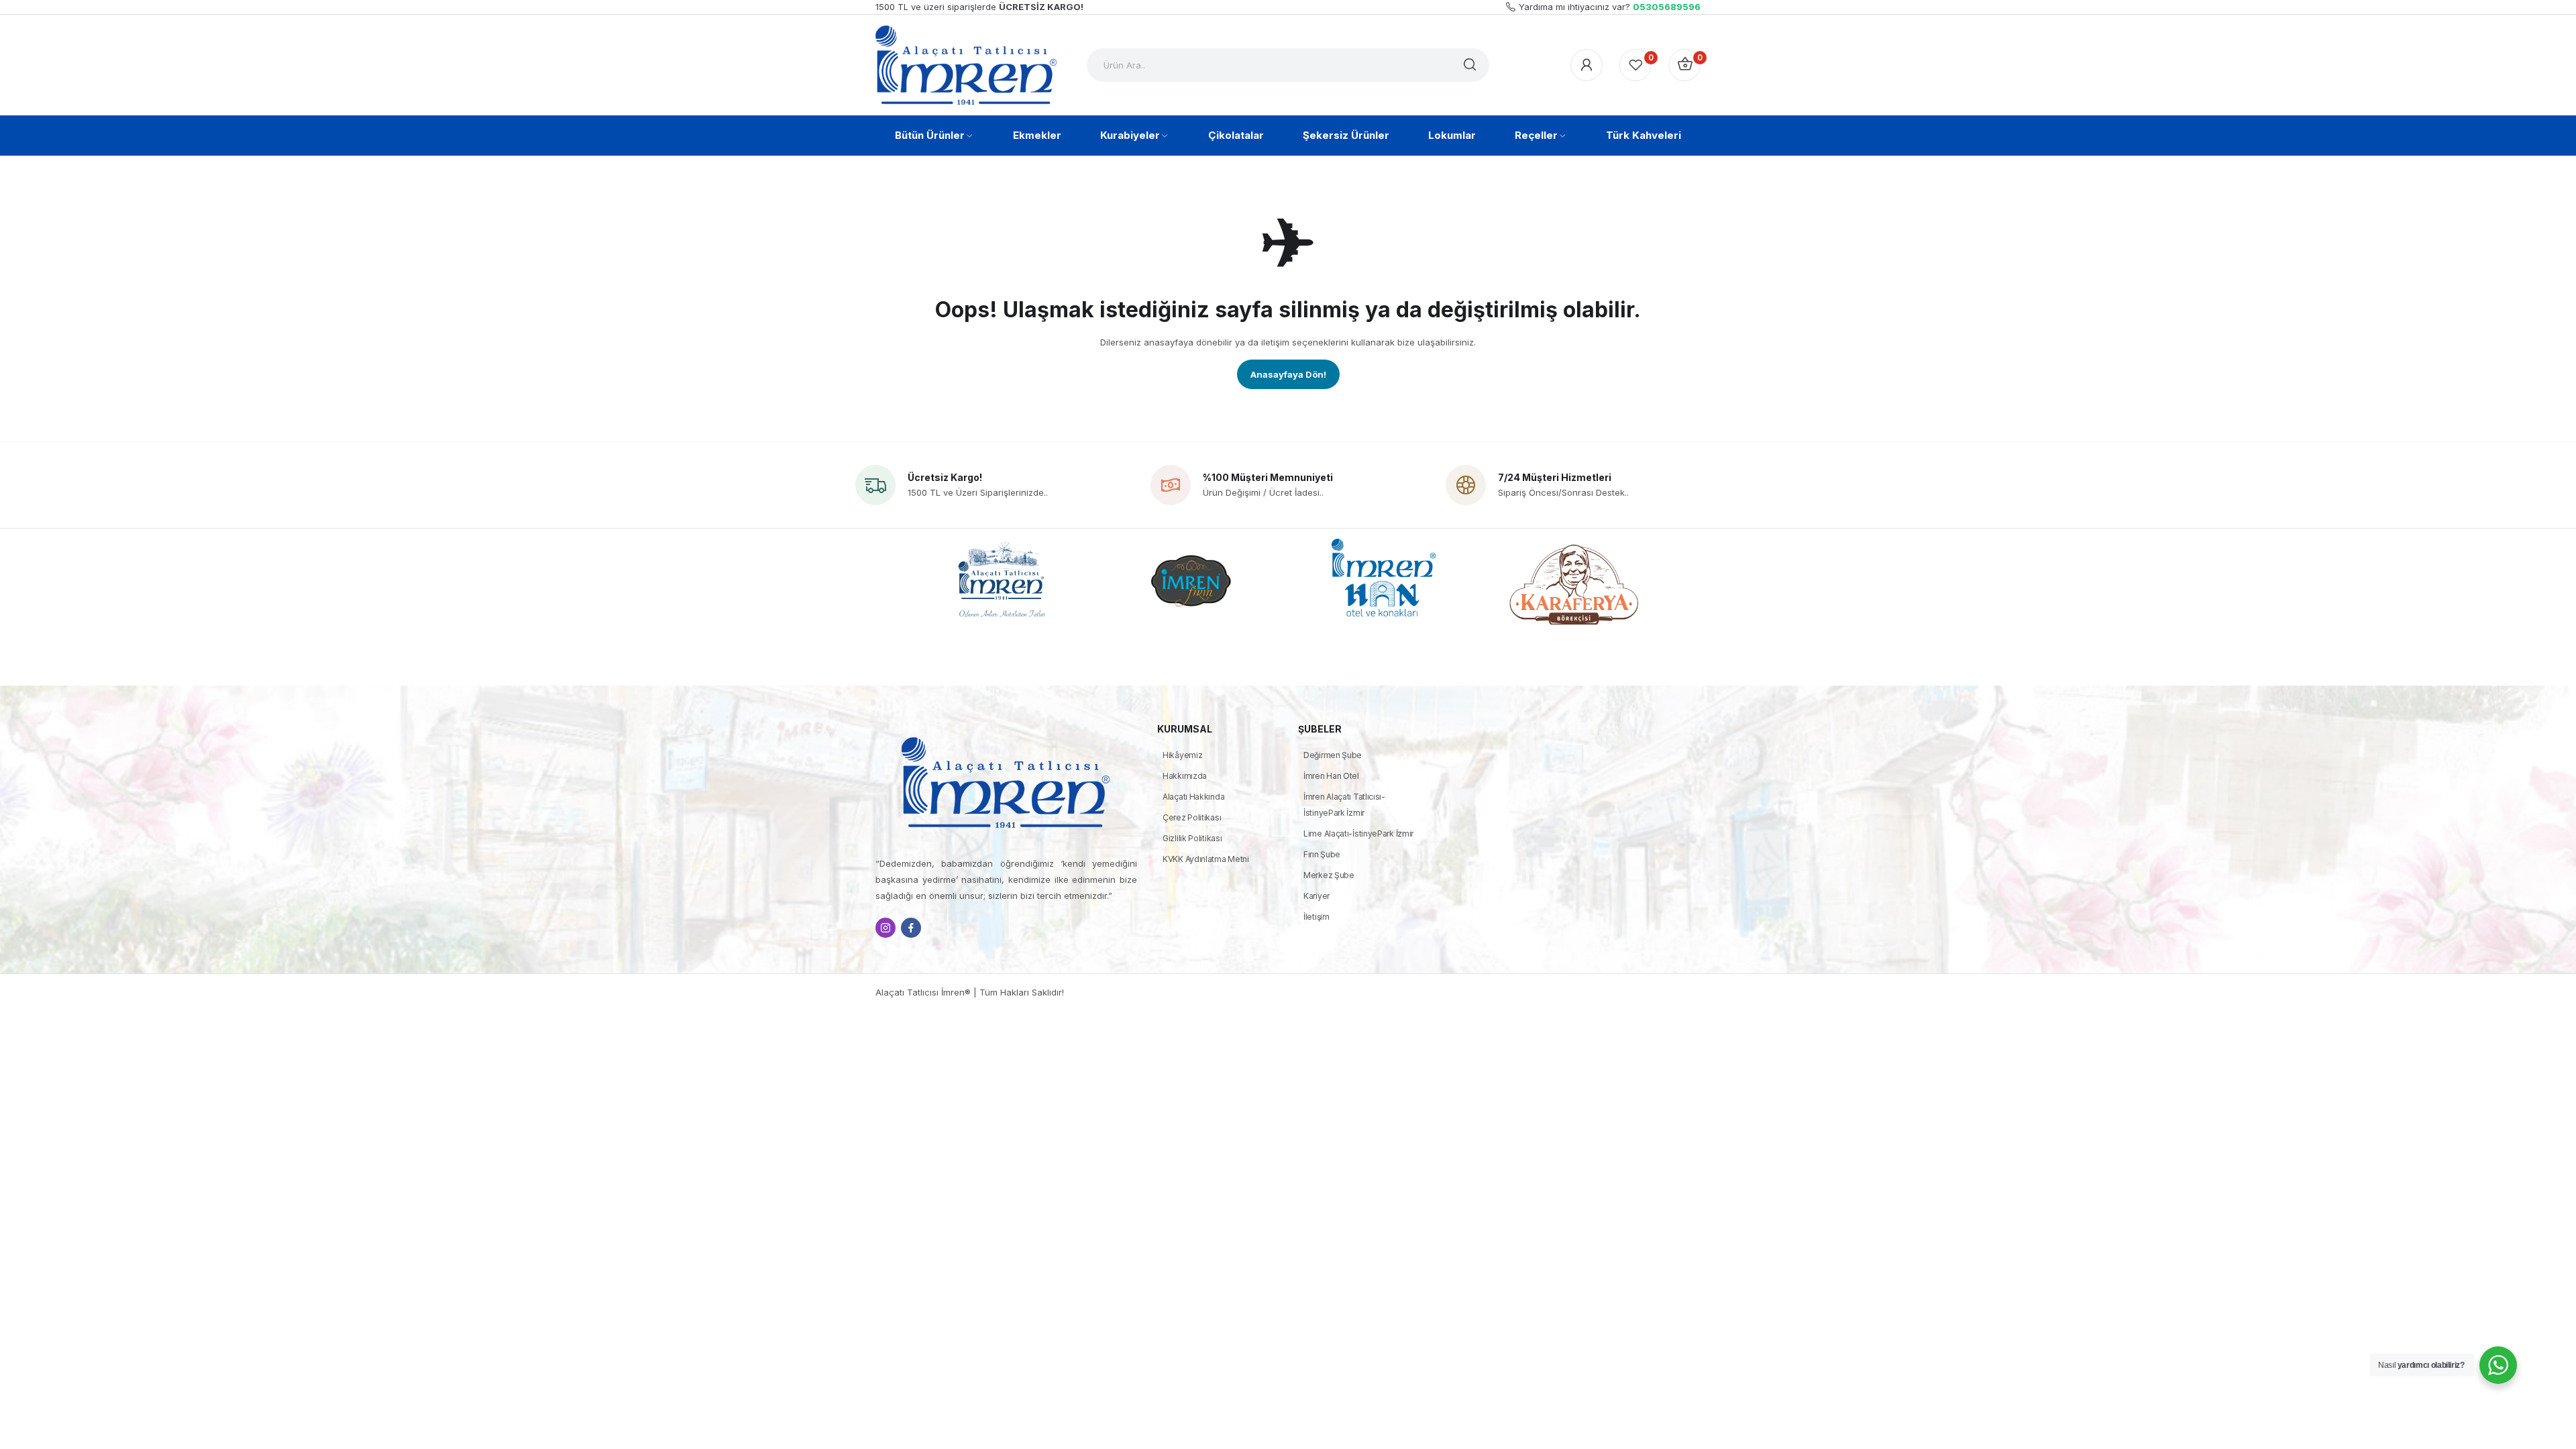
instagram (885, 928)
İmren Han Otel (1331, 776)
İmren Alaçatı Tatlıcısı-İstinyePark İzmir (1344, 805)
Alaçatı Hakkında (1193, 797)
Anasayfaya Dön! (1288, 374)
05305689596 (1667, 7)
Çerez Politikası (1192, 817)
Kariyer (1317, 896)
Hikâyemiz (1182, 755)
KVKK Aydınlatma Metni (1206, 859)
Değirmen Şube (1333, 755)
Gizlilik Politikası (1192, 838)
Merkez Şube (1329, 875)
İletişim (1317, 917)
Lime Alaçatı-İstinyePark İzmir (1358, 834)
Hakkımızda (1185, 776)
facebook (911, 928)
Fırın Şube (1322, 854)
